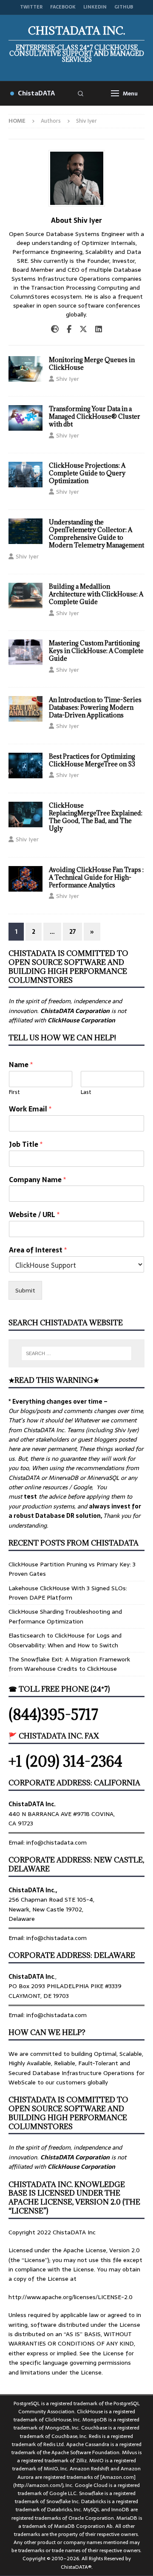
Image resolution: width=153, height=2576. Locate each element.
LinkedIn (95, 7)
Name (21, 1065)
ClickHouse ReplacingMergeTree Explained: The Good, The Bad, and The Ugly (96, 817)
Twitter (31, 7)
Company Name (37, 1180)
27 (72, 932)
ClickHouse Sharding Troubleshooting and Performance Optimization (65, 1616)
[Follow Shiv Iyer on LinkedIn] (95, 329)
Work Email (30, 1109)
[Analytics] (25, 709)
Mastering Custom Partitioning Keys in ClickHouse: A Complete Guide (96, 651)
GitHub (124, 7)
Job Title (26, 1144)
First (14, 1092)
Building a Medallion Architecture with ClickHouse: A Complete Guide (96, 594)
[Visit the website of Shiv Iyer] (55, 329)
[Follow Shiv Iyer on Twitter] (80, 329)
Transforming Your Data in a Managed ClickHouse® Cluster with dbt (95, 416)
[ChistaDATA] (25, 369)
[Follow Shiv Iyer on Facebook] (66, 329)
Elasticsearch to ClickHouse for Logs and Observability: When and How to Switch (65, 1640)
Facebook (63, 7)
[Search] (80, 93)
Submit (25, 1290)
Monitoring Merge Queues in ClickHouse (92, 364)
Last (86, 1092)
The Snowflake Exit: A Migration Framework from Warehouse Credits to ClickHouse (69, 1664)
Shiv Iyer (68, 379)
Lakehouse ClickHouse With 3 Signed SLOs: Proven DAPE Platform (68, 1593)
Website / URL (34, 1215)
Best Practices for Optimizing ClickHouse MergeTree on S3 (92, 760)
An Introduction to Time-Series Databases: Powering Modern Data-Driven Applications (95, 707)
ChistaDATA (36, 93)
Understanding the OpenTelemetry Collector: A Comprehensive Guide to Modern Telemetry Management (96, 534)
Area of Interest (38, 1250)
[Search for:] (76, 1353)
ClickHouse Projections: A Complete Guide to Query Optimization (87, 473)
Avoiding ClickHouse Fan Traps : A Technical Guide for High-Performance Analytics (96, 877)
